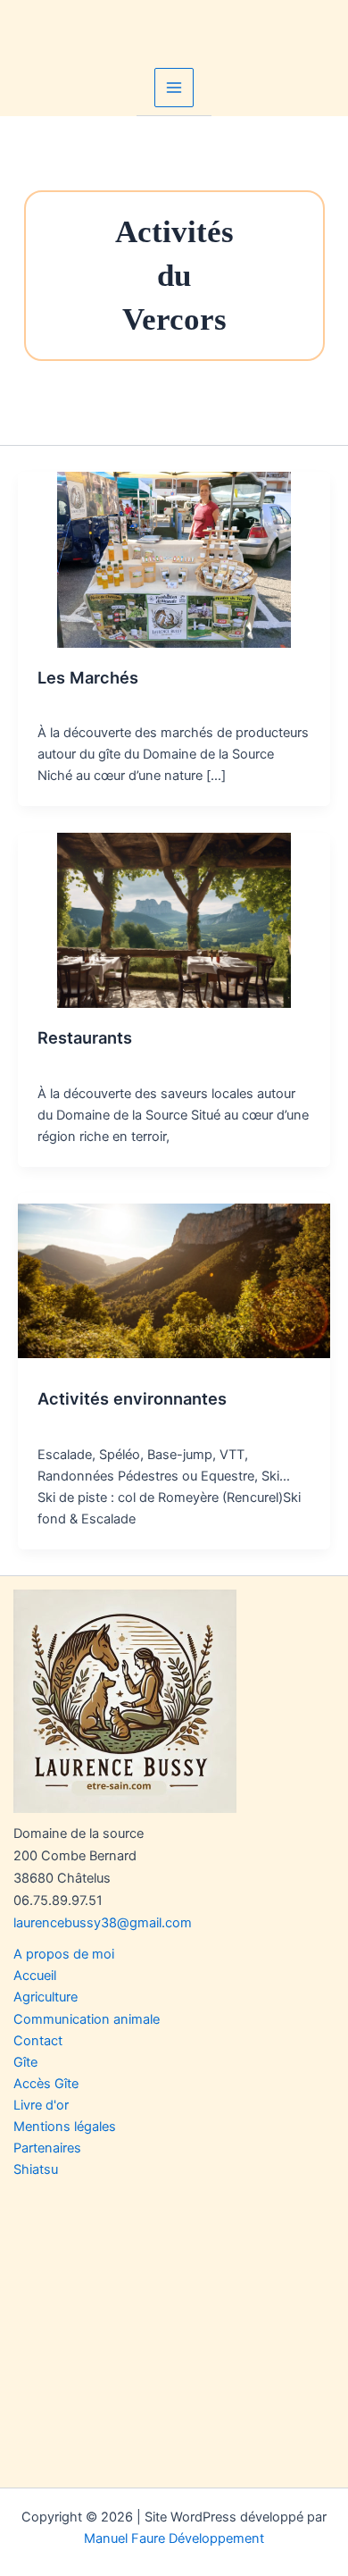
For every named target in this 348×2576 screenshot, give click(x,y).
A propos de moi (64, 1954)
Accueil (35, 1976)
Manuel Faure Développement (174, 2538)
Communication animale (87, 2019)
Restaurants (85, 1037)
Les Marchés (88, 677)
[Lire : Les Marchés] (174, 558)
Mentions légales (65, 2127)
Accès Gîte (46, 2084)
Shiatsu (36, 2169)
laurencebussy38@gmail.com (103, 1923)
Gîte (25, 2062)
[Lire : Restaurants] (174, 919)
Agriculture (46, 1997)
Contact (38, 2041)
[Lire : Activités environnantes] (174, 1280)
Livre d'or (41, 2105)
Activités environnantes (132, 1398)
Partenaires (47, 2148)
